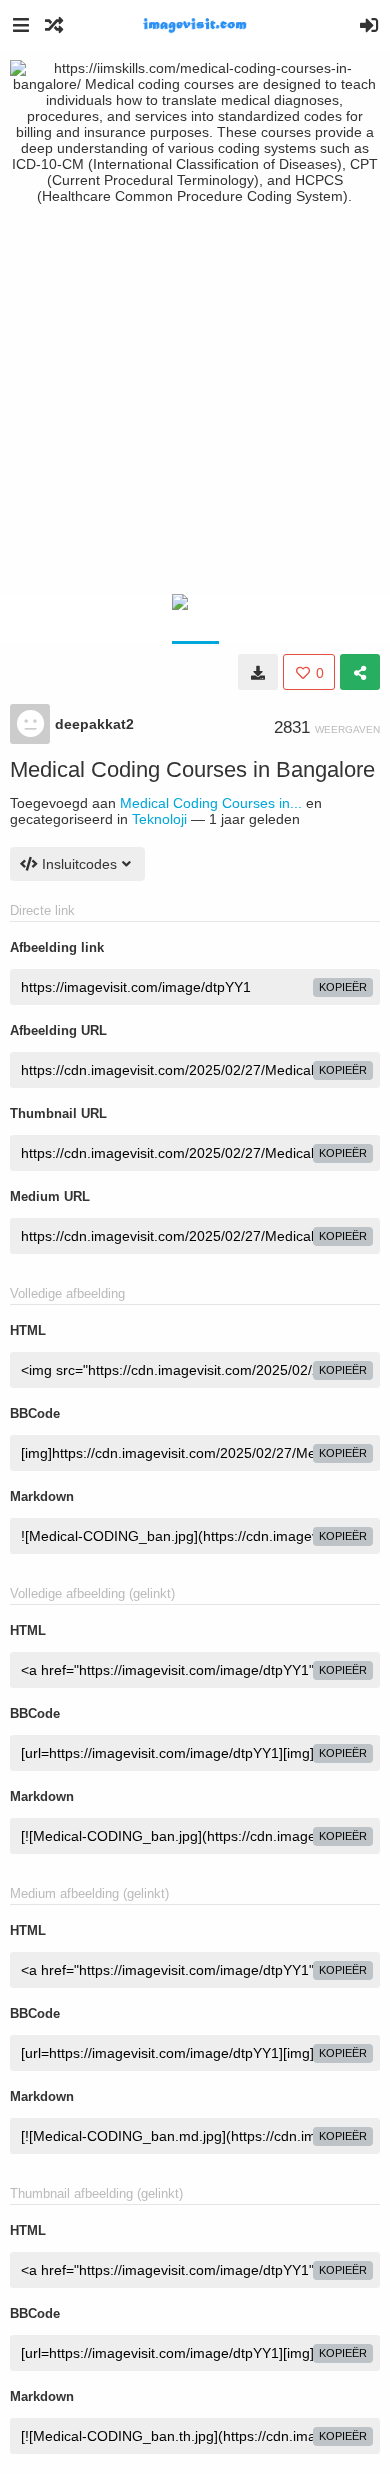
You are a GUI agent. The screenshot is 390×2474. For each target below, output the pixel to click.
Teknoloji (159, 819)
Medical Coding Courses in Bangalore (192, 769)
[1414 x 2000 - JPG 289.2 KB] (258, 672)
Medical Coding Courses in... (211, 803)
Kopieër (343, 987)
